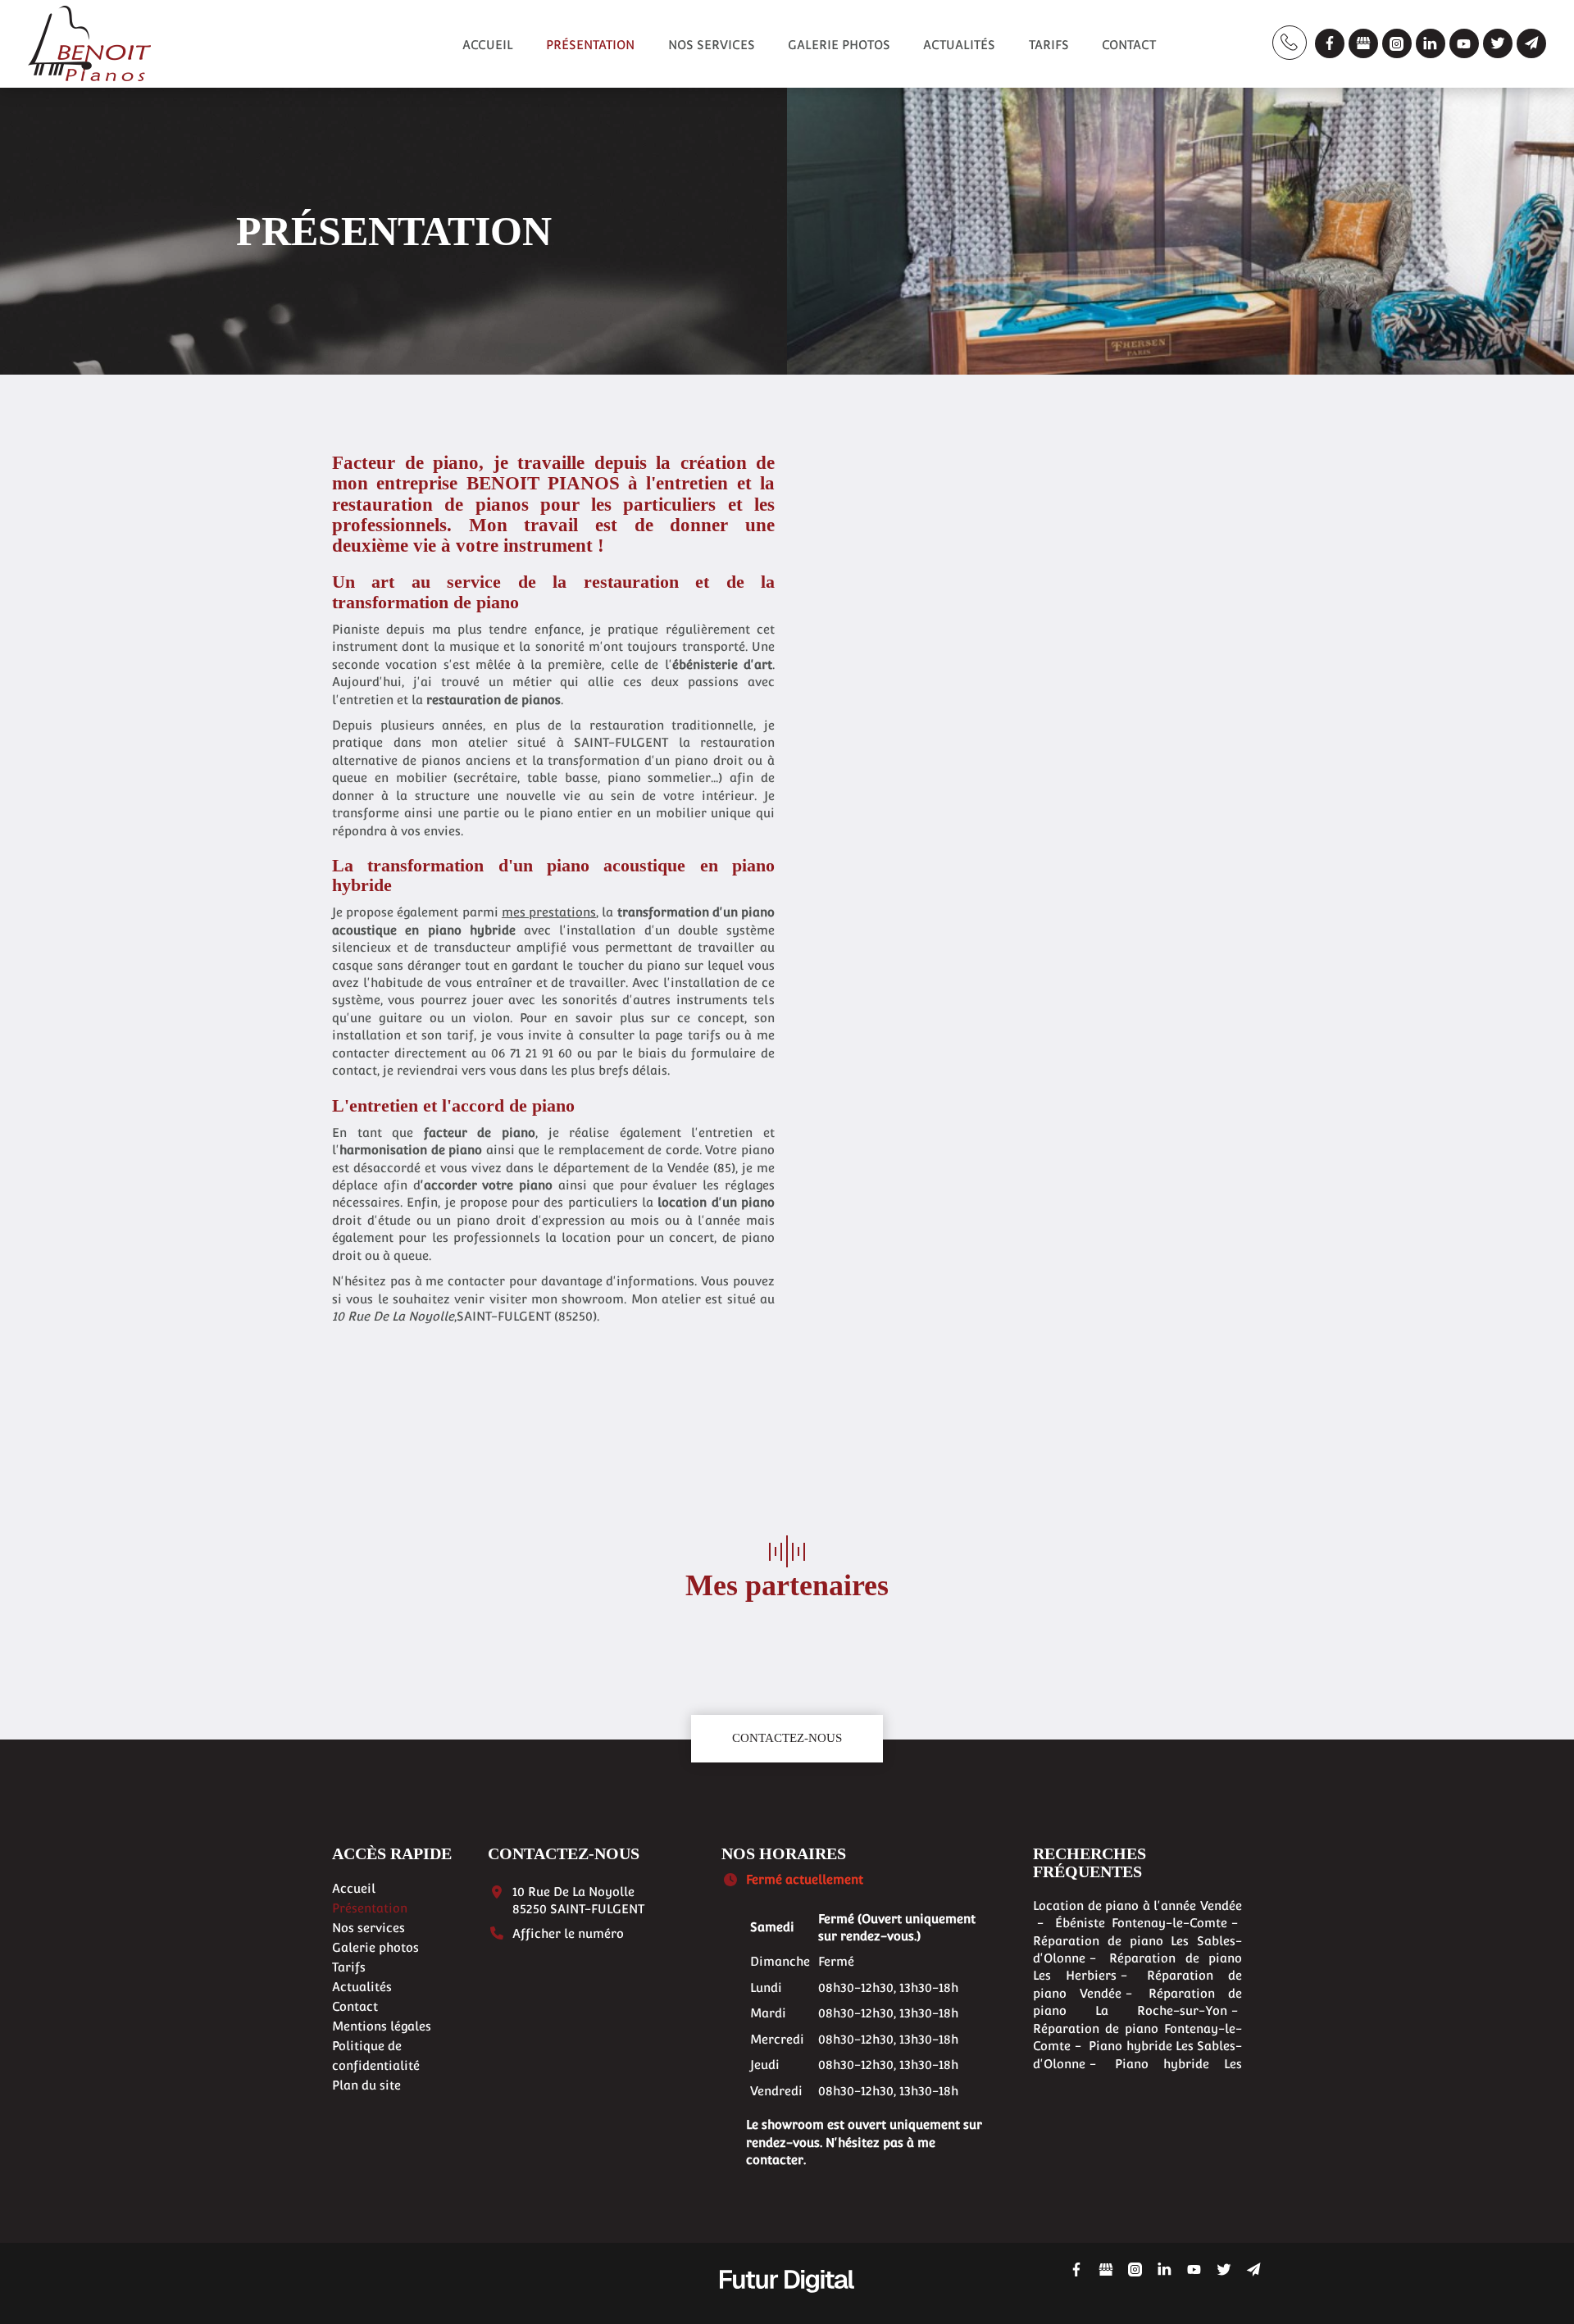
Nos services (712, 45)
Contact (1129, 45)
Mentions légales (382, 2026)
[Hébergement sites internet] (787, 2310)
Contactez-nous (787, 1738)
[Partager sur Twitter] (1498, 43)
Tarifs (1049, 45)
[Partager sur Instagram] (1397, 43)
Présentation (590, 45)
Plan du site (366, 2085)
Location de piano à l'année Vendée (1137, 1906)
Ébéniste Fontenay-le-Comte (1142, 1923)
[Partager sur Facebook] (1330, 43)
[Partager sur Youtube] (1464, 43)
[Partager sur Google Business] (1363, 43)
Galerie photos (839, 45)
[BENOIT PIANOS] (89, 41)
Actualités (959, 45)
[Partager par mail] (1531, 43)
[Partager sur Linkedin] (1431, 43)
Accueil (488, 45)
